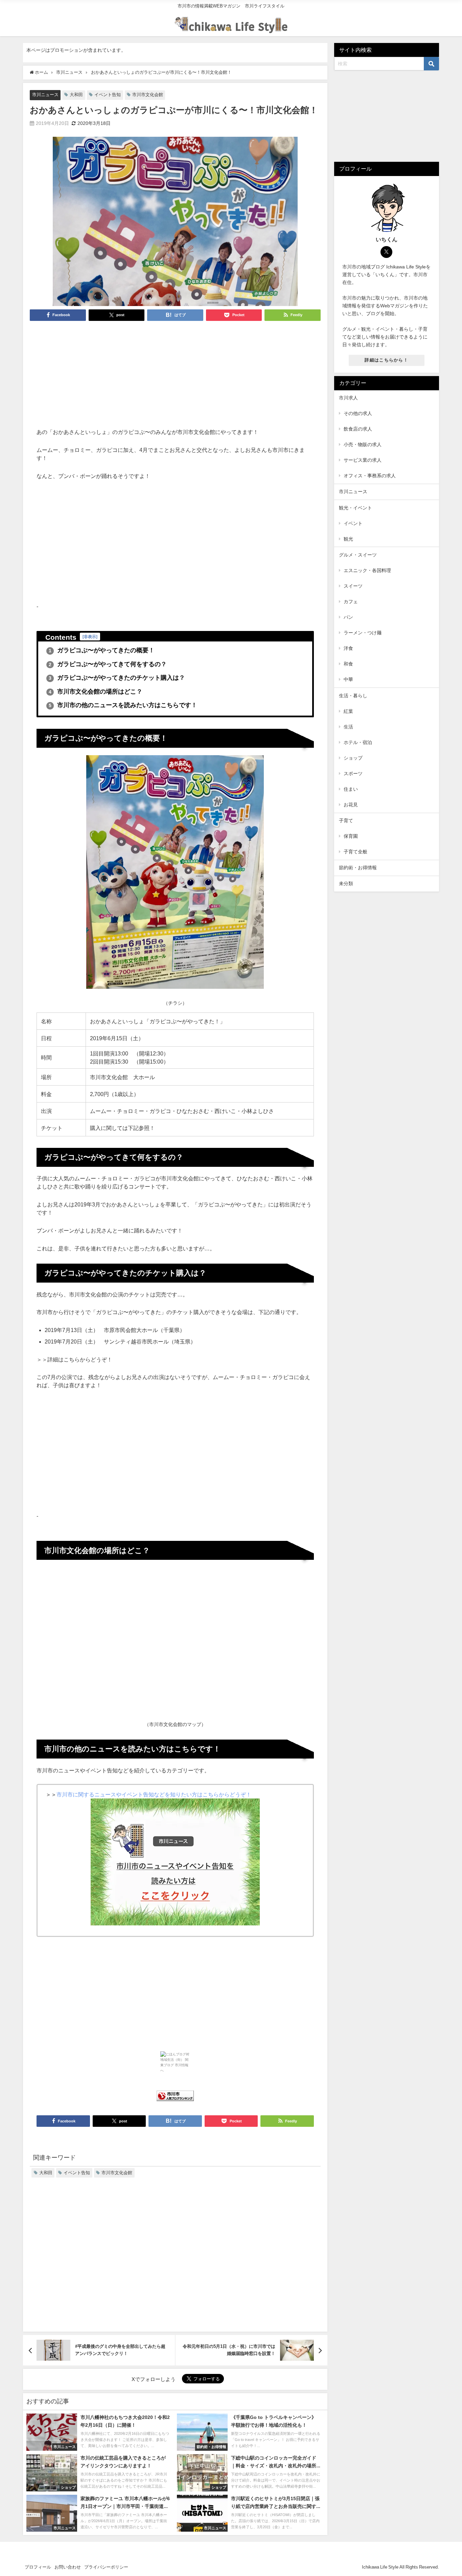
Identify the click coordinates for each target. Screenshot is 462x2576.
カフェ (351, 602)
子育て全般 (355, 852)
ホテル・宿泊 (358, 742)
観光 (348, 539)
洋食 (348, 648)
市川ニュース (45, 95)
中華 (348, 679)
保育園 (351, 836)
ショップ (353, 758)
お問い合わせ (68, 2567)
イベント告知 (108, 95)
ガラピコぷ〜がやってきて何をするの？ (108, 664)
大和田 (76, 95)
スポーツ (353, 773)
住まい (351, 789)
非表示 (90, 637)
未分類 (346, 883)
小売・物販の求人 (363, 444)
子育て (346, 821)
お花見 (351, 805)
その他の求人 (358, 413)
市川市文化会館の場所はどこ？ (96, 692)
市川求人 (348, 398)
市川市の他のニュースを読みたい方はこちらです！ (123, 705)
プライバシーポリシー (106, 2567)
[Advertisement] (175, 377)
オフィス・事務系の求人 (370, 476)
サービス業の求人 (363, 460)
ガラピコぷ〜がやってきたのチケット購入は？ (117, 678)
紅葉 (348, 711)
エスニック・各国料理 (367, 570)
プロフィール (38, 2567)
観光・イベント (355, 508)
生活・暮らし (353, 696)
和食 (348, 664)
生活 (348, 727)
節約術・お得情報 (358, 868)
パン (348, 617)
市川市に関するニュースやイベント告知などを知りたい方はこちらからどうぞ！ (154, 1794)
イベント (353, 523)
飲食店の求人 (358, 429)
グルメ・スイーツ (358, 555)
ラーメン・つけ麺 (363, 633)
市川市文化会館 (148, 95)
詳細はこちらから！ (386, 360)
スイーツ (353, 586)
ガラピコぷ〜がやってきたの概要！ (102, 650)
